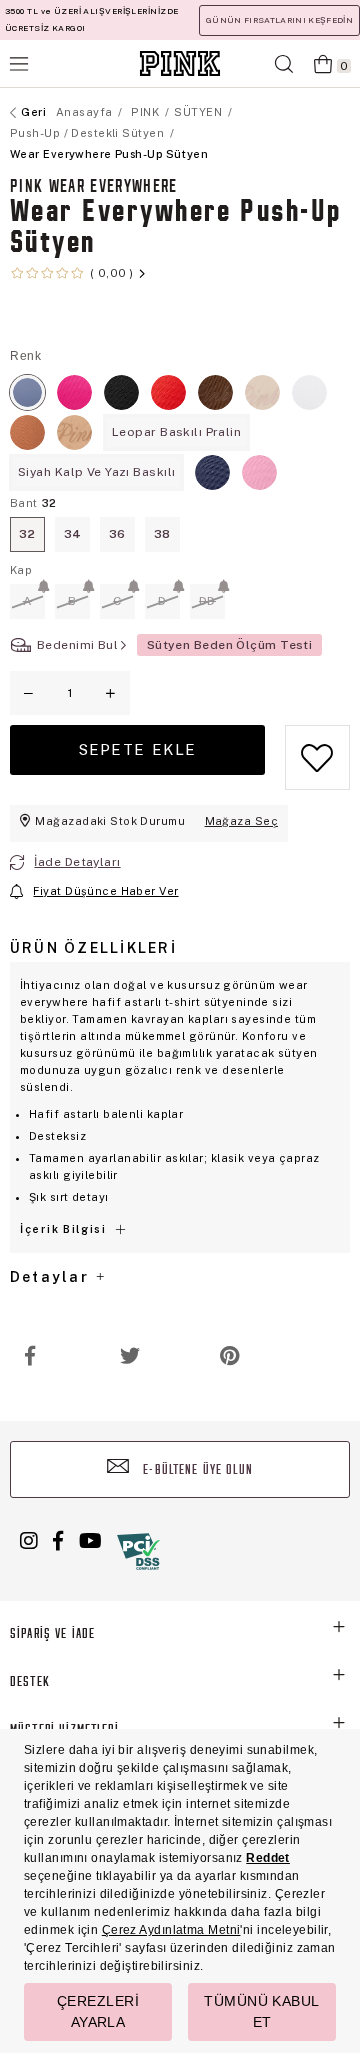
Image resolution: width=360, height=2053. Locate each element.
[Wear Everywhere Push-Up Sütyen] (27, 392)
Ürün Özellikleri (93, 948)
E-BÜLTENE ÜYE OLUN (196, 1470)
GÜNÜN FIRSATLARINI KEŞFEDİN (279, 20)
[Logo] (180, 63)
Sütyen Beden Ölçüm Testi (230, 645)
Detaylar (52, 1277)
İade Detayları (77, 862)
